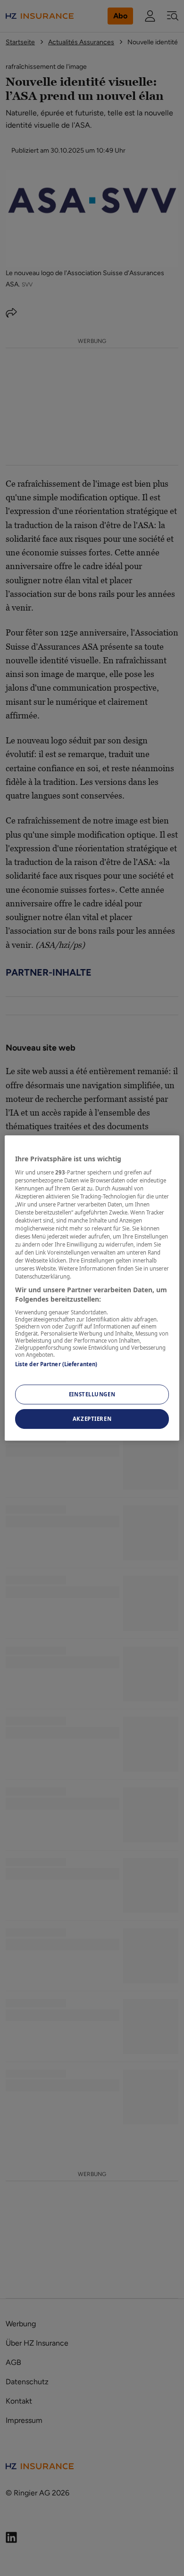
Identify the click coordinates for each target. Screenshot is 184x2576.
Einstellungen (92, 1394)
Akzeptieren (92, 1419)
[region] (92, 1288)
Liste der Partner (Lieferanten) (56, 1364)
